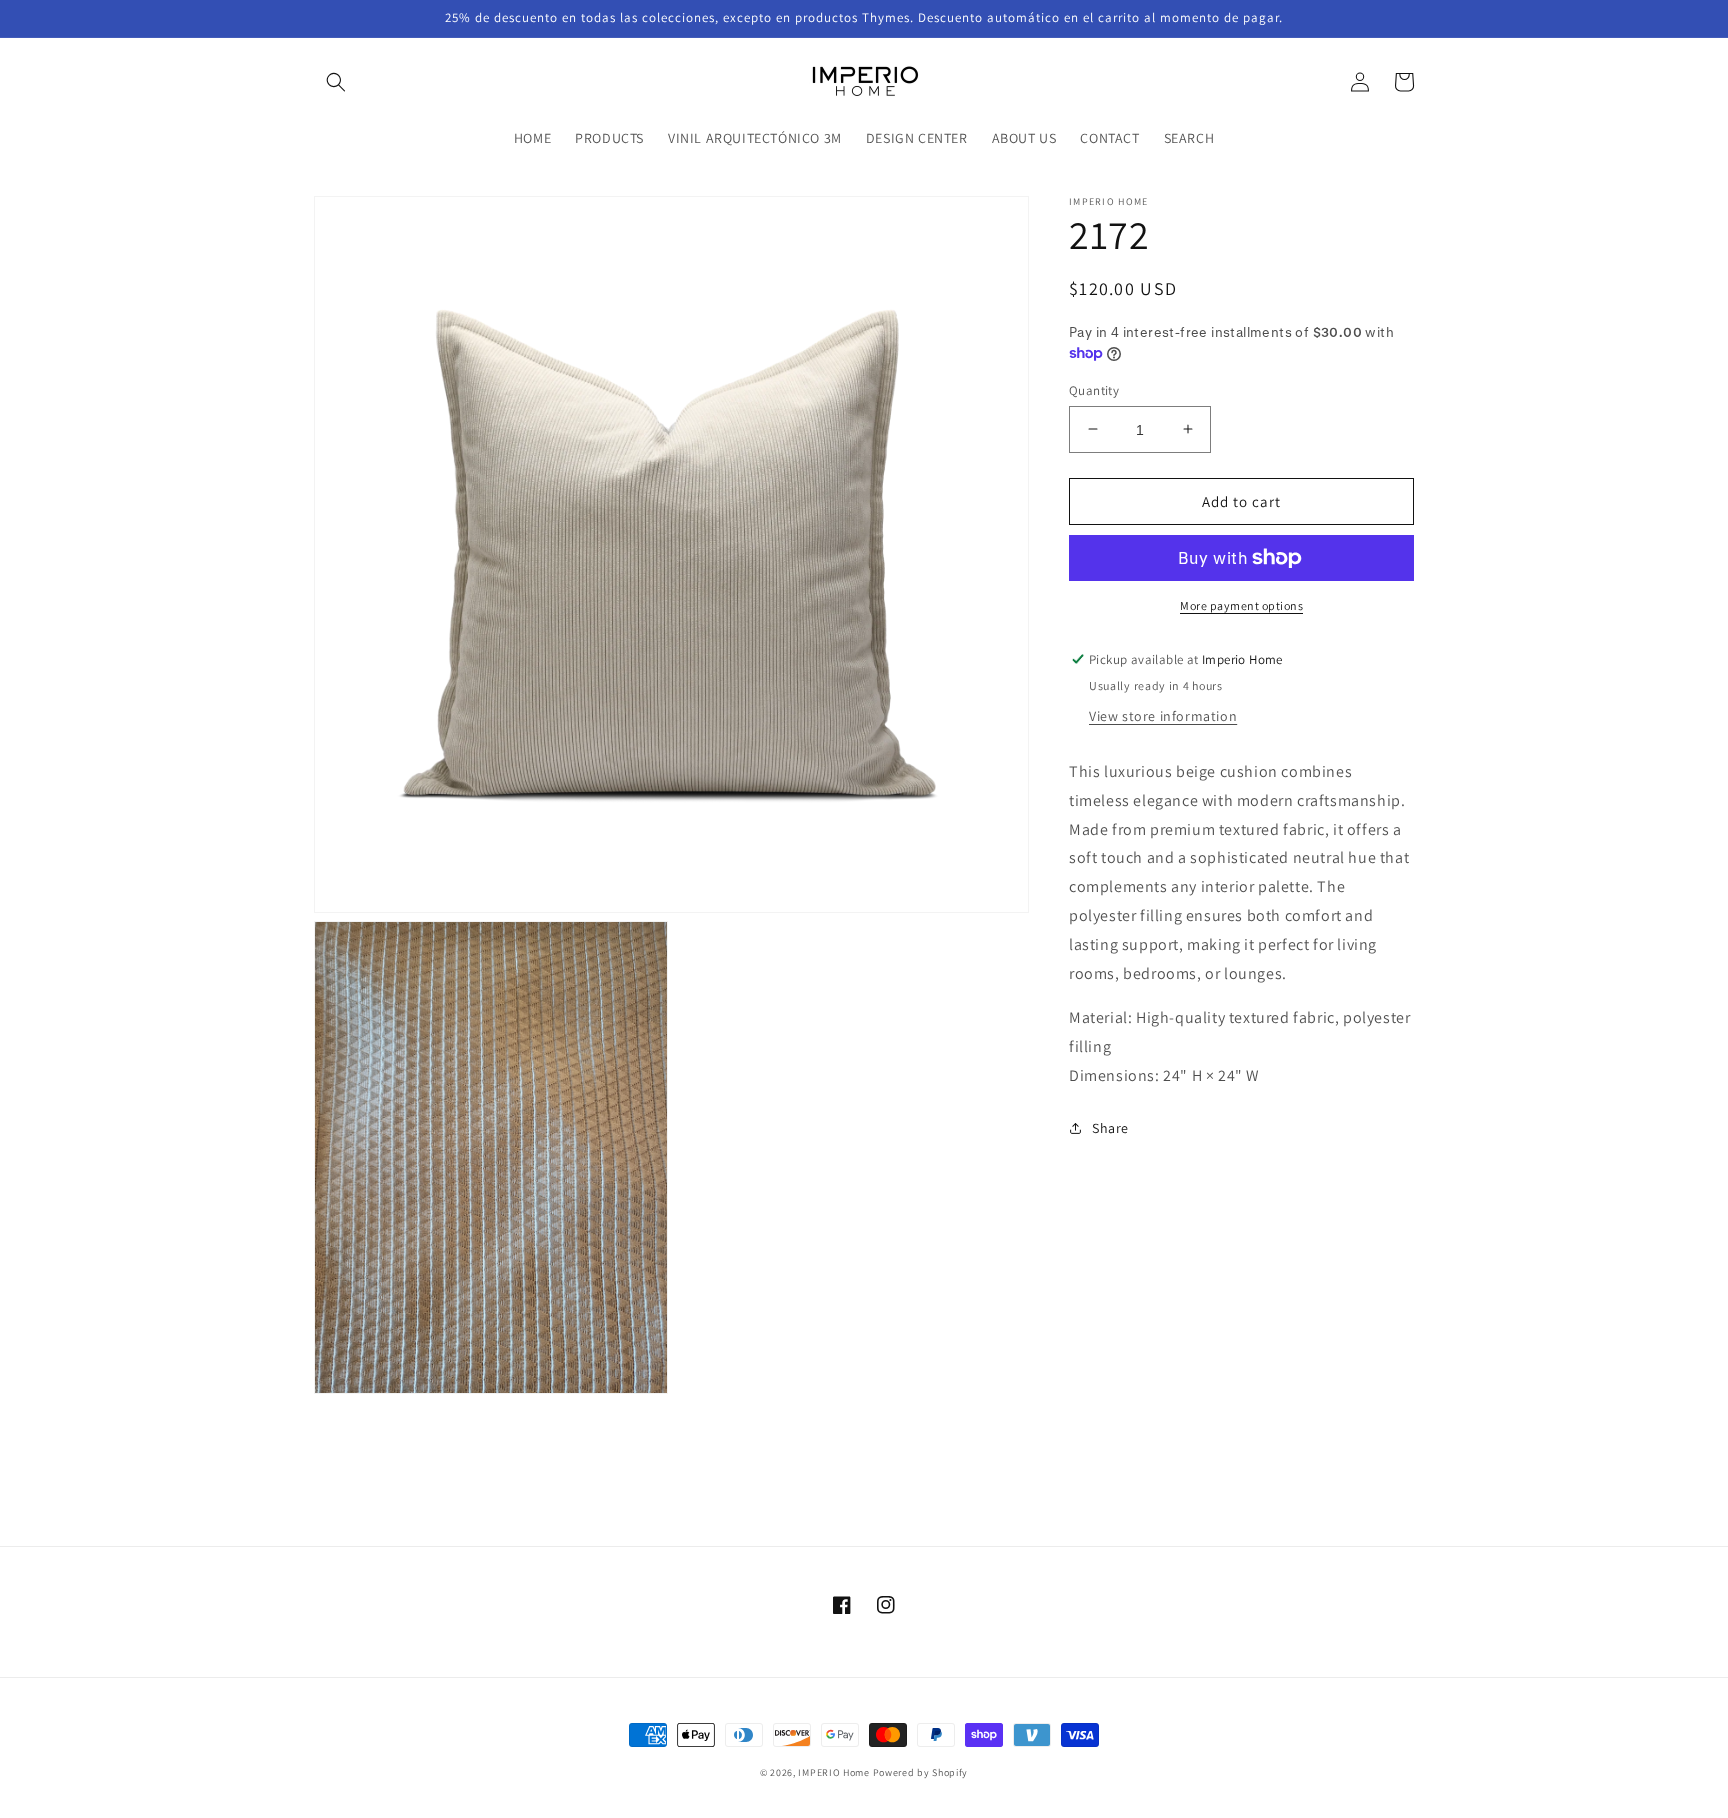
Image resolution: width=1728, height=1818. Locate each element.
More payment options (1241, 605)
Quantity (1094, 389)
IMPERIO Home (833, 1772)
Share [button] (1110, 1127)
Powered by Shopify (921, 1772)
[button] (336, 82)
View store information (1163, 716)
